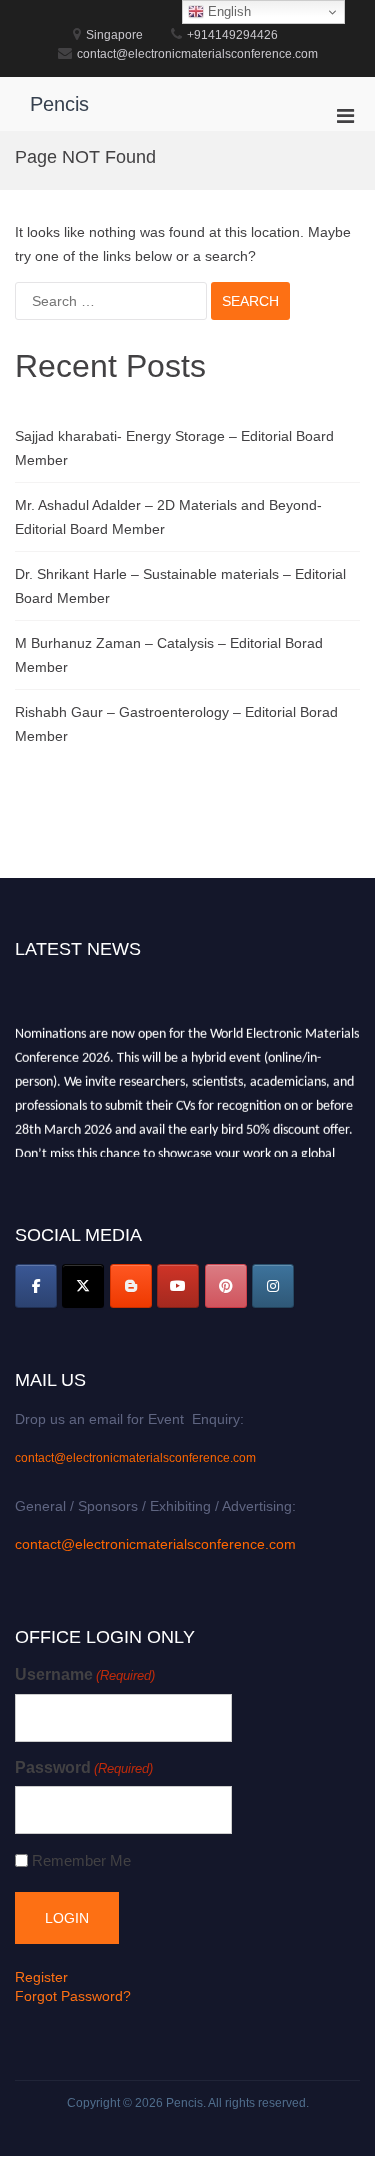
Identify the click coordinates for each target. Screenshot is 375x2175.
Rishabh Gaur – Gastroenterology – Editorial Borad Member (176, 724)
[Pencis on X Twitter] (83, 1286)
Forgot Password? (73, 1996)
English (227, 11)
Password (84, 1767)
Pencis (59, 104)
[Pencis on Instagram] (273, 1286)
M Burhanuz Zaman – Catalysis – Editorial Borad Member (169, 655)
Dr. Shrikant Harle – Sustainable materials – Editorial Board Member (180, 586)
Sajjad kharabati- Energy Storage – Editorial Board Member (174, 448)
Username (85, 1674)
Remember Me (81, 1860)
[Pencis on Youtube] (178, 1286)
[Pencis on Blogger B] (131, 1286)
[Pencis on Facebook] (36, 1286)
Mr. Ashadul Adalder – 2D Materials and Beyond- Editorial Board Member (168, 517)
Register (41, 1977)
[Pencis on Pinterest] (226, 1286)
